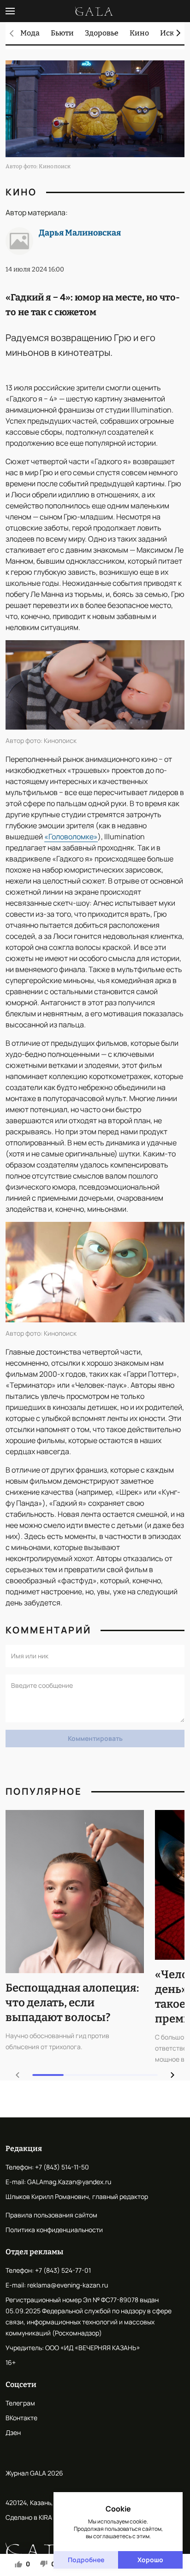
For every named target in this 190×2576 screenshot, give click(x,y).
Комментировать (95, 1738)
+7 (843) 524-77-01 (63, 2270)
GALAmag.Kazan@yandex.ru (69, 2182)
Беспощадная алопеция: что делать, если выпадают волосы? (72, 2003)
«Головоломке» (71, 837)
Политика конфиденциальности (54, 2230)
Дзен (13, 2432)
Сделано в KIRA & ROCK (41, 2517)
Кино (139, 33)
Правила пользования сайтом (51, 2215)
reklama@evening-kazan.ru (68, 2285)
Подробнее (86, 2560)
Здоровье (102, 33)
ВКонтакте (21, 2418)
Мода (30, 33)
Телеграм (20, 2403)
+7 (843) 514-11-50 (62, 2167)
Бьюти (62, 33)
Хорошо (150, 2560)
